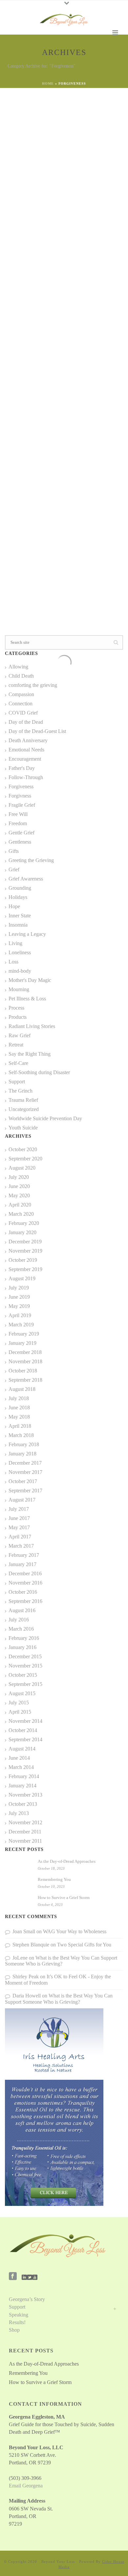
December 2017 (25, 1463)
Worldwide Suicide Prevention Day (45, 1118)
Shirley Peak (26, 1977)
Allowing (18, 667)
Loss (13, 962)
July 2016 (19, 1620)
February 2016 (24, 1638)
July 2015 (19, 1703)
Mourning (19, 989)
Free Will (18, 814)
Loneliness (20, 952)
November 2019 (25, 1251)
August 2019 (22, 1278)
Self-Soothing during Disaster (39, 1072)
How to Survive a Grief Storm (64, 1898)
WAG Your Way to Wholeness (75, 1931)
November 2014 (25, 1721)
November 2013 (25, 1795)
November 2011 (25, 1841)
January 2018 (22, 1454)
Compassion (21, 694)
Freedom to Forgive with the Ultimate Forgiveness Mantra (55, 475)
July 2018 (19, 1398)
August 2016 (22, 1610)
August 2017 (22, 1500)
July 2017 (19, 1509)
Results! (17, 2322)
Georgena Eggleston (39, 114)
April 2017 (20, 1537)
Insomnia (18, 925)
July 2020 (19, 1177)
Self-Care (51, 122)
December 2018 (25, 1352)
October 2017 (23, 1481)
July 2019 (19, 1288)
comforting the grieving (33, 685)
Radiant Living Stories (32, 1026)
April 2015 (20, 1712)
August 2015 (22, 1693)
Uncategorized (24, 1109)
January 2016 (22, 1647)
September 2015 (25, 1684)
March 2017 (21, 1546)
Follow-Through (26, 777)
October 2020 (23, 1149)
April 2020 (20, 1205)
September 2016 (25, 1601)
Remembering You (54, 1879)
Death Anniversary (28, 740)
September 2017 (25, 1491)
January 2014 (22, 1786)
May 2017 (19, 1527)
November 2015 (25, 1666)
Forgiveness (32, 122)
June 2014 (19, 1758)
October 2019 (23, 1260)
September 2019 (25, 1269)
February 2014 (24, 1776)
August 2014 (22, 1749)
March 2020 (21, 1214)
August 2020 (22, 1168)
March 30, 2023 (31, 130)
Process (16, 1008)
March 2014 (21, 1767)
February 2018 (24, 1444)
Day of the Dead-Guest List (37, 731)
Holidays (18, 897)
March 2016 (21, 1629)
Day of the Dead (26, 722)
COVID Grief (23, 713)
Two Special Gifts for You (84, 1945)
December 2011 (25, 1832)
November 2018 (25, 1361)
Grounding (20, 888)
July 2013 (19, 1813)
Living (15, 943)
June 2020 (19, 1186)
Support (17, 1082)
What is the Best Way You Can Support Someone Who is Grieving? (61, 1961)
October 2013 (23, 1804)
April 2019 (20, 1315)
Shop (14, 2330)
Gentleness (20, 842)
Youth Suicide (23, 1128)
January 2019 (22, 1343)
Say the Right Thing (30, 1054)
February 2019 (24, 1334)
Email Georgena (26, 2486)
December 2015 (25, 1656)
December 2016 (25, 1573)
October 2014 (23, 1730)
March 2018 (21, 1435)
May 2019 (19, 1306)
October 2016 (23, 1592)
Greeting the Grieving (61, 280)
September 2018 (25, 1380)
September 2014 (25, 1739)
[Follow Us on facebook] (13, 2277)
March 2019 (21, 1325)
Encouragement (25, 759)
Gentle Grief (21, 833)
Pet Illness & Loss (27, 999)
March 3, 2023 (30, 295)
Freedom (70, 446)
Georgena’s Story (27, 2299)
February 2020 (24, 1223)
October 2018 (23, 1371)
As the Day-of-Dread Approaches (67, 1861)
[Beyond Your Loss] (64, 20)
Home (48, 83)
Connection (21, 704)
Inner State (20, 916)
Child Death (21, 676)
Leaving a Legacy (27, 934)
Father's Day (22, 768)
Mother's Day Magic (30, 980)
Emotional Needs (26, 750)
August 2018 (22, 1389)
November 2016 (25, 1583)
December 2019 (25, 1242)
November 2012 (25, 1822)
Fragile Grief (22, 805)
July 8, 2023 (28, 454)
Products (18, 1017)
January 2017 (22, 1564)
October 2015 (23, 1675)
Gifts (14, 851)
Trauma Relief (71, 122)
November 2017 (25, 1472)
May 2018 (19, 1417)
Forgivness (52, 446)
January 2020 (22, 1232)
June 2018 (19, 1408)
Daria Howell (27, 1996)
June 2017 (19, 1518)
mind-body (20, 971)
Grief (83, 446)
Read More (99, 228)
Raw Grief (20, 1035)
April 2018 (20, 1426)
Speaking (19, 2315)
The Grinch (21, 1091)
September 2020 (25, 1159)
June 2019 (19, 1297)
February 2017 (24, 1555)
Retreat (16, 1045)
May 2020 (19, 1195)
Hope (14, 906)
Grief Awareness (26, 879)
